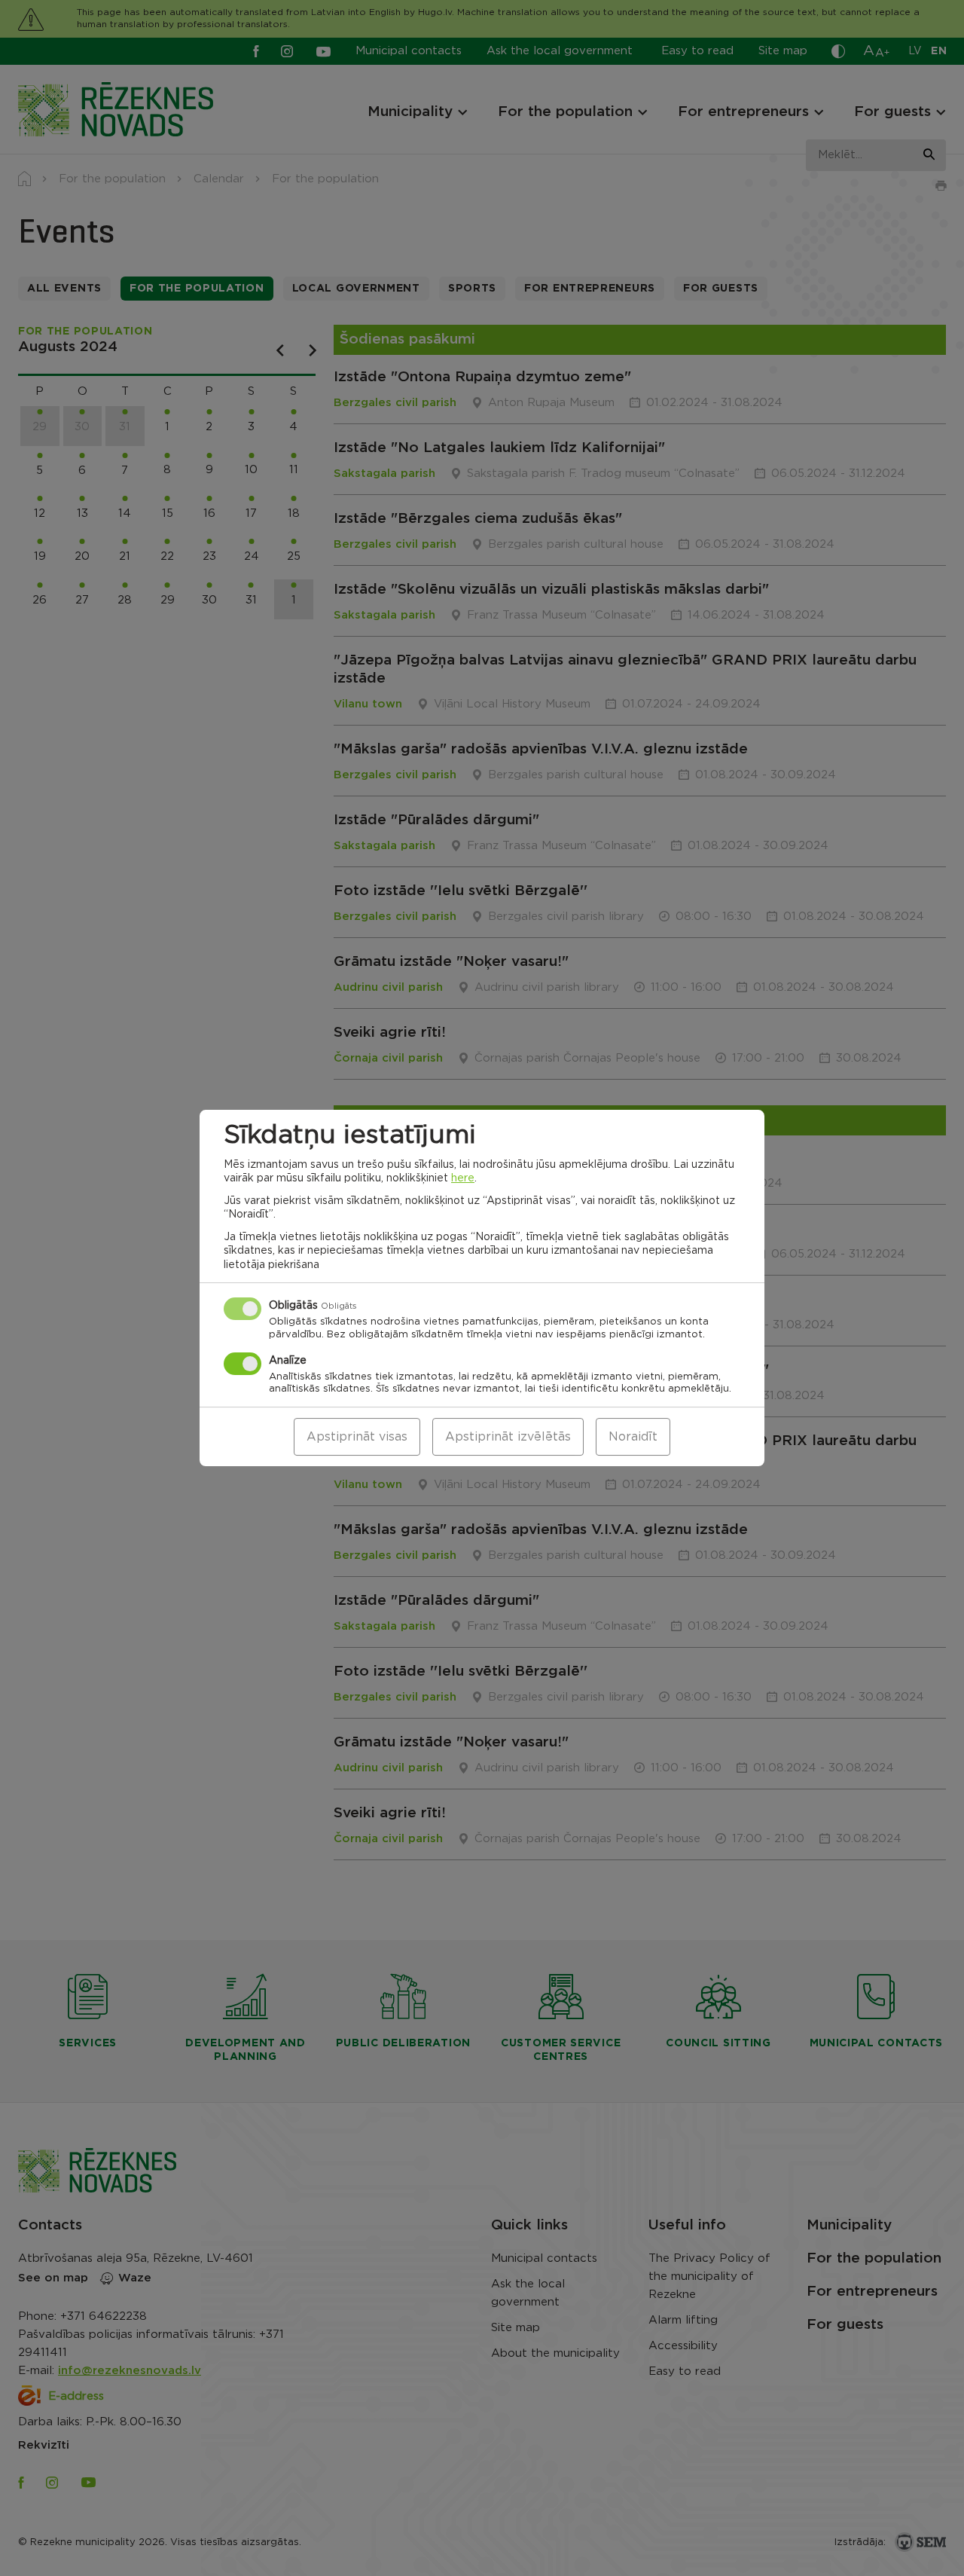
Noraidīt (633, 1437)
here (463, 1178)
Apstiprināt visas (357, 1437)
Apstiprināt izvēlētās (508, 1437)
